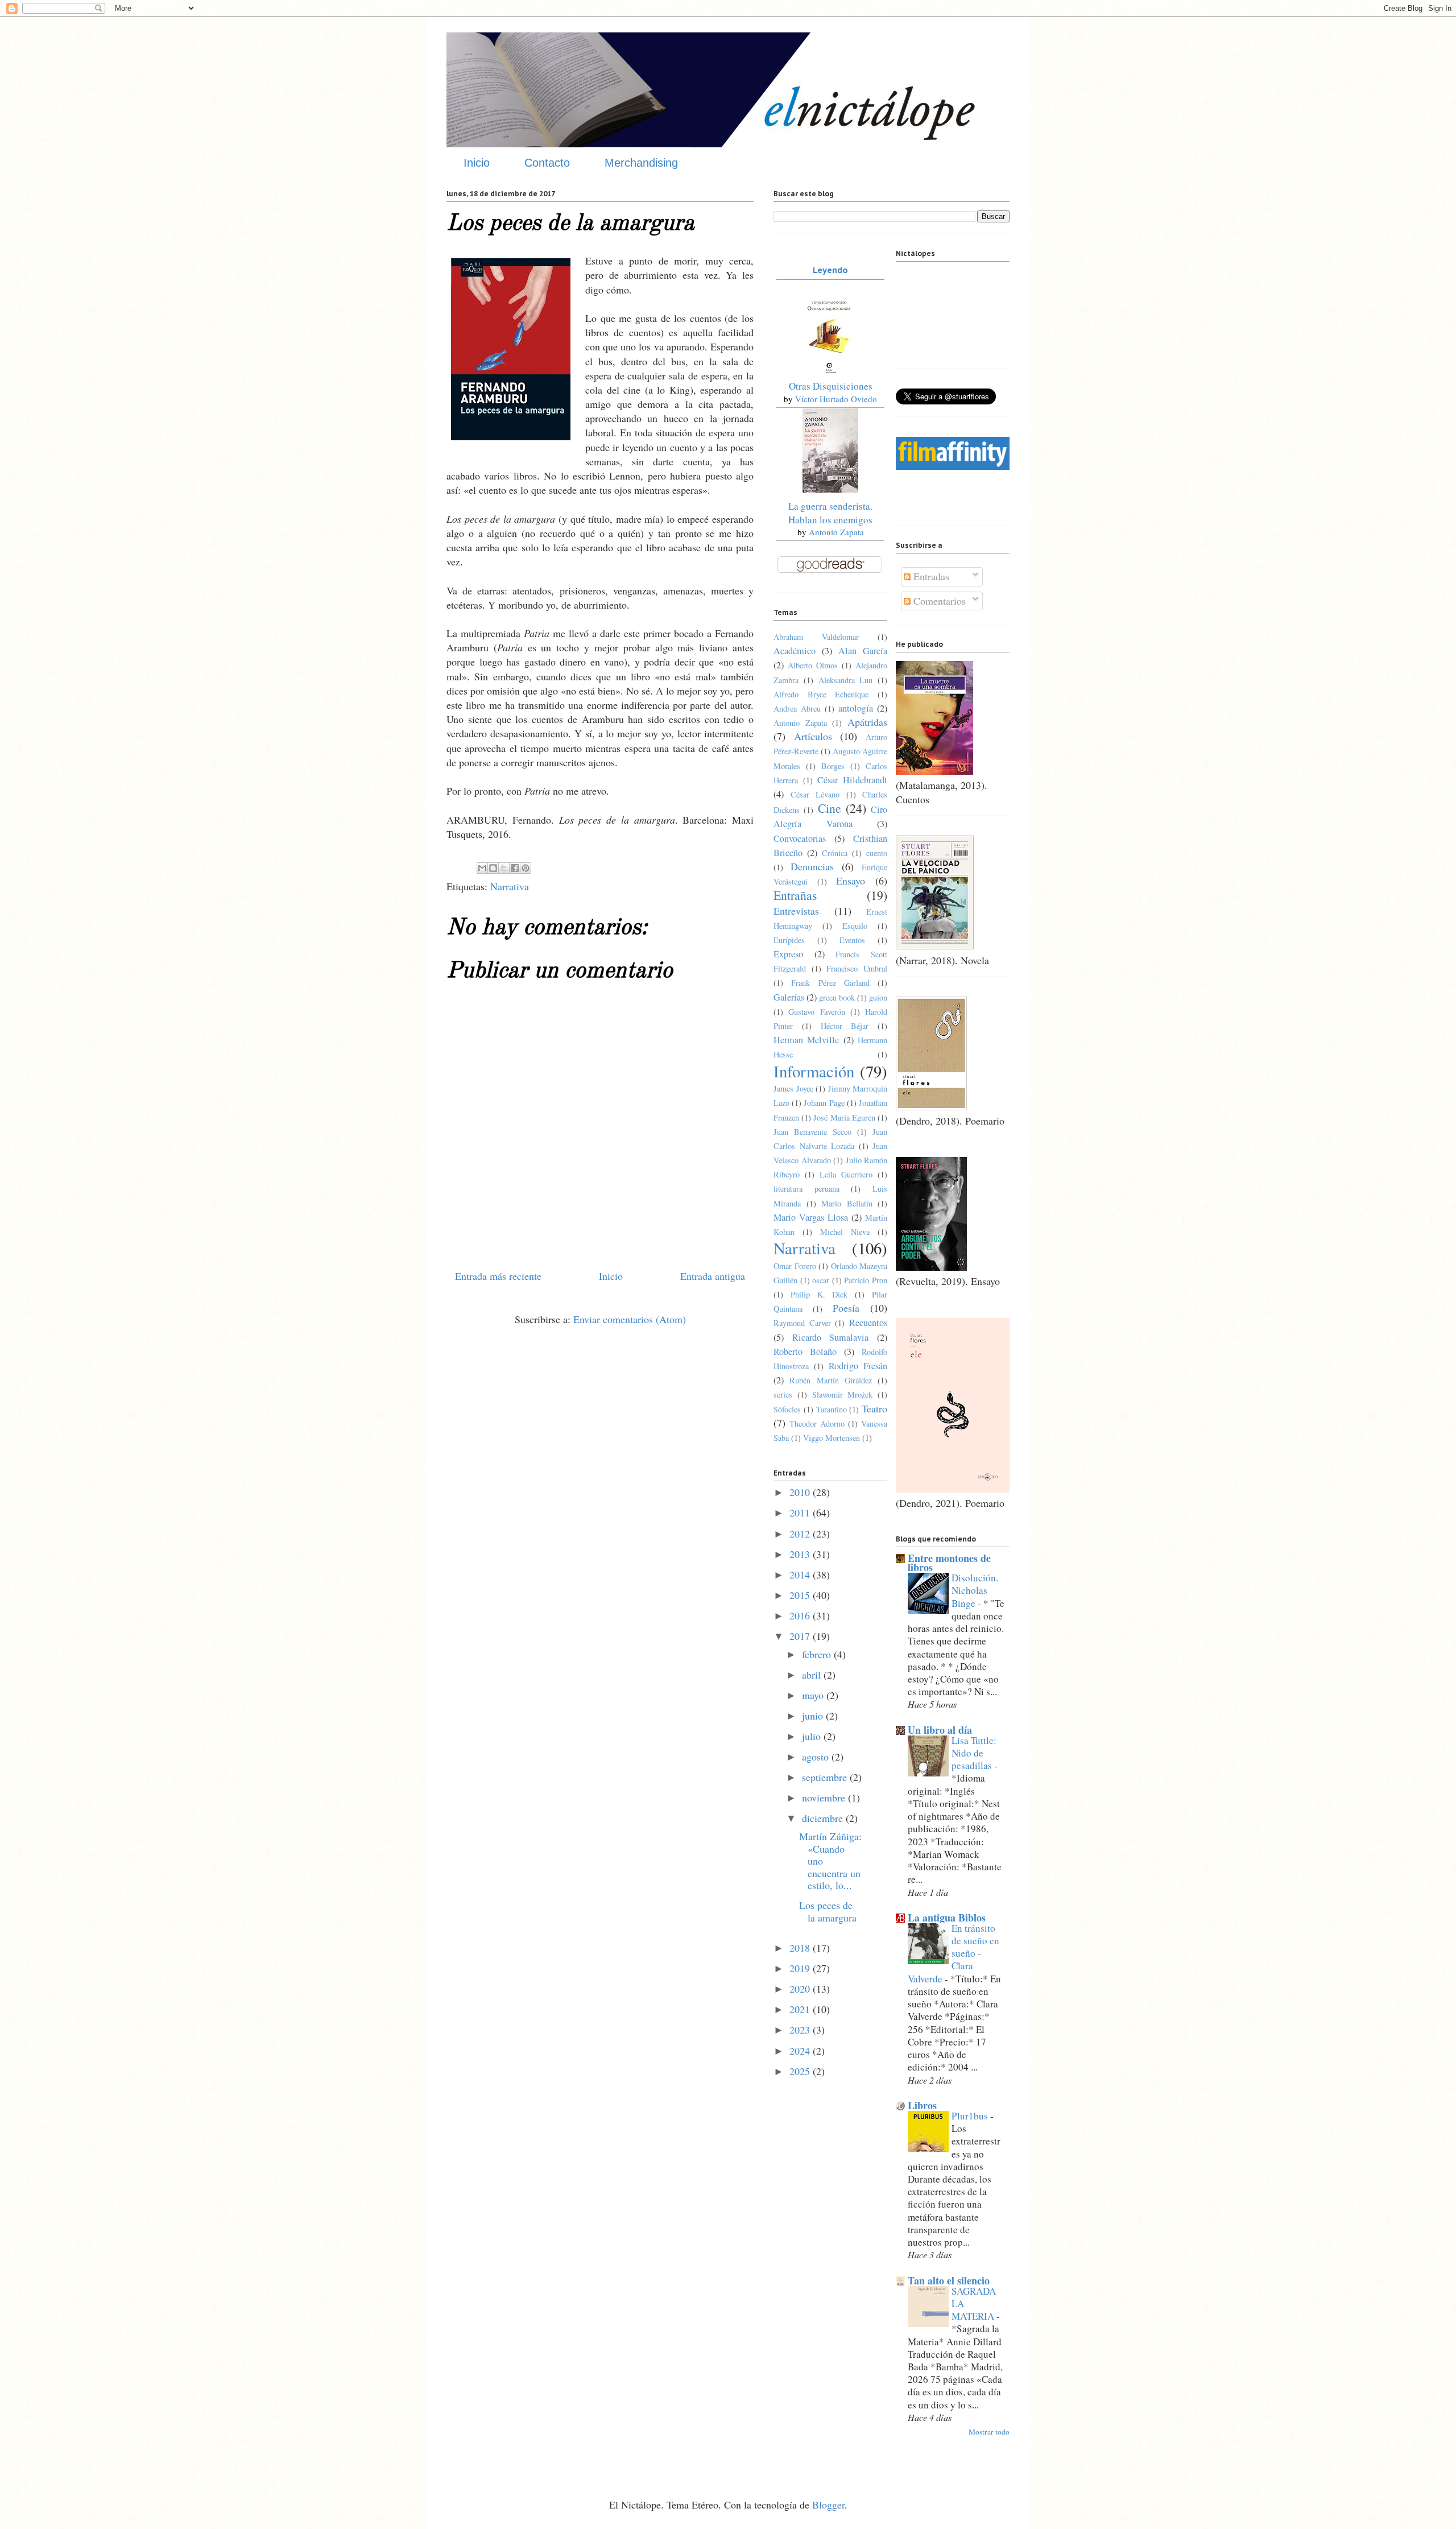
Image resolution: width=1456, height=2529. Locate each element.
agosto (817, 1757)
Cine (830, 808)
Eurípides (789, 940)
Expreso (788, 954)
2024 (801, 2051)
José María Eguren (844, 1117)
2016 (801, 1615)
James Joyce (793, 1088)
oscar (821, 1280)
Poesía (846, 1308)
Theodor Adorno (817, 1423)
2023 (801, 2030)
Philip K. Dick (819, 1294)
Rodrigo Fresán (858, 1366)
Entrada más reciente (498, 1276)
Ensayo (851, 881)
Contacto (547, 163)
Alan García (863, 651)
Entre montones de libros (949, 1563)
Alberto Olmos (813, 665)
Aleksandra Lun (846, 680)
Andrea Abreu (797, 708)
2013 (801, 1554)
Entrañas (795, 895)
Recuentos (868, 1323)
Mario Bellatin (847, 1203)
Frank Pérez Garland (830, 983)
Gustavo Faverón (816, 1012)
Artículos (813, 736)
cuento (877, 853)
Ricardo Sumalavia (831, 1337)
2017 (801, 1636)
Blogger (828, 2505)
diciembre (824, 1818)
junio (814, 1716)
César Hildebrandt (852, 780)
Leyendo (830, 270)
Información (814, 1071)
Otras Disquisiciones (831, 386)
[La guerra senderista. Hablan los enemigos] (830, 489)
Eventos (852, 940)
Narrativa (510, 886)
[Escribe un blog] (493, 868)
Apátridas (867, 722)
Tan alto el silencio (949, 2280)
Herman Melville (806, 1040)
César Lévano (815, 794)
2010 (801, 1492)
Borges (833, 766)
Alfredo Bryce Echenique (821, 694)
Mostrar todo (989, 2432)
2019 (801, 1968)
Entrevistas (796, 911)
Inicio (477, 163)
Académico (795, 651)
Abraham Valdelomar (816, 637)
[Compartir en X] (504, 868)
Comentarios (938, 601)
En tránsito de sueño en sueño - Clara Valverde (954, 1953)
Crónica (835, 853)
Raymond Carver (802, 1323)
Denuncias (812, 866)
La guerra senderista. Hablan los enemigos (830, 513)
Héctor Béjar (845, 1026)
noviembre (825, 1797)
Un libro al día (940, 1730)
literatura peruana (806, 1189)
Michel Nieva (845, 1232)
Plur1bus (971, 2116)
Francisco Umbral (857, 968)
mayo (814, 1695)
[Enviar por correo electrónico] (482, 868)
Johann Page (824, 1103)
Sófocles (787, 1409)
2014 (801, 1575)
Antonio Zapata (836, 532)
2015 (801, 1595)
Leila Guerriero (846, 1174)
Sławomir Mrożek (843, 1394)
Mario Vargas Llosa (811, 1217)
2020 (801, 1989)
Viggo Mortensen (832, 1438)
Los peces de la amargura (828, 1911)
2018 (801, 1948)
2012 (801, 1534)
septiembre (826, 1777)
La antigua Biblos (947, 1918)
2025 (801, 2071)
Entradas (930, 576)
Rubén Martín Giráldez (831, 1380)
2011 (801, 1513)
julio (813, 1736)
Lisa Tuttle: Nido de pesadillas (974, 1753)
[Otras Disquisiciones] (830, 373)
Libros (922, 2105)
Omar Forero (795, 1266)
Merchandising (641, 163)
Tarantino (832, 1409)
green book (837, 997)
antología (856, 708)
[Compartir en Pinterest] (526, 868)
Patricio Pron (866, 1280)
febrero (818, 1654)
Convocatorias (800, 838)
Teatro (874, 1408)
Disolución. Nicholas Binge (975, 1590)
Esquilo (855, 926)
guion (878, 997)
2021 (801, 2009)
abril (813, 1675)
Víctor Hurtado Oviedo (836, 399)
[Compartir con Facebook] (515, 868)
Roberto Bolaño (805, 1352)
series (783, 1394)
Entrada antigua (713, 1276)
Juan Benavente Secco (812, 1132)
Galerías (789, 997)
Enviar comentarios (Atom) (630, 1319)
